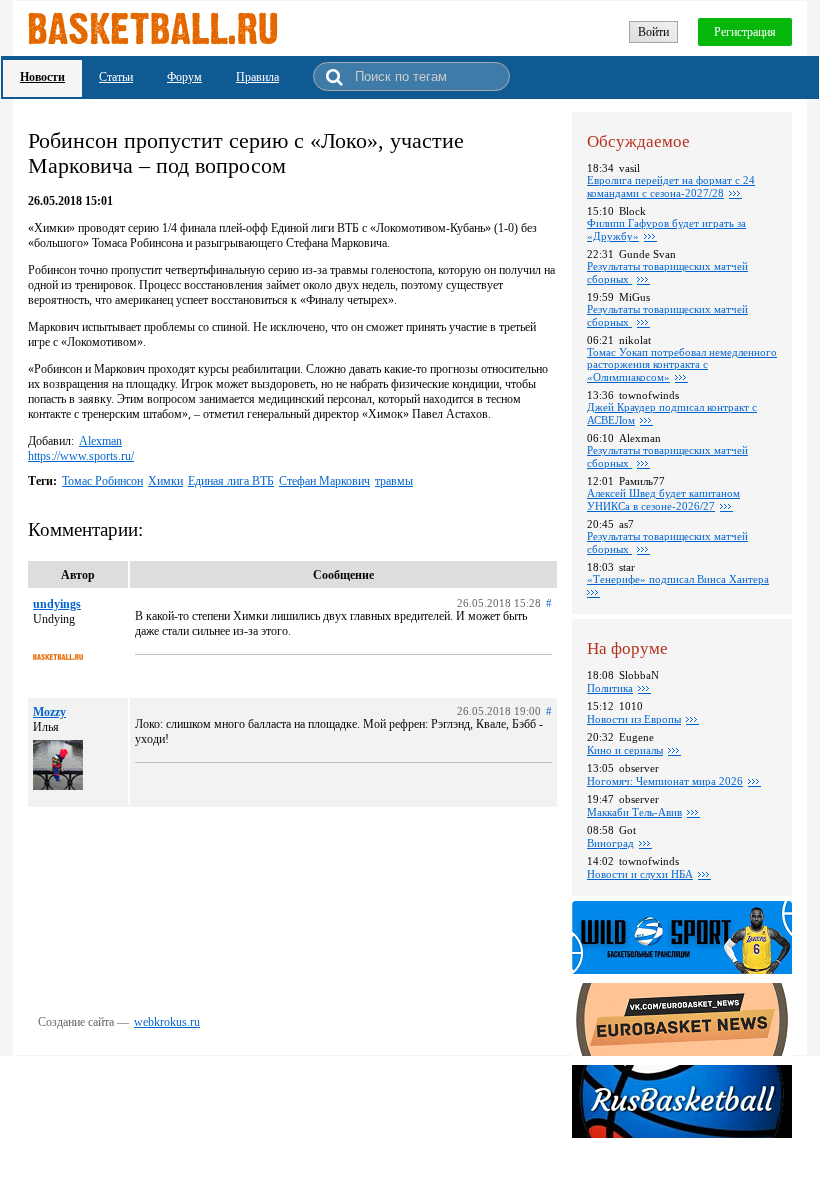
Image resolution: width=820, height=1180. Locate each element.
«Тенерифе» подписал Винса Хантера (678, 579)
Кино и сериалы (625, 750)
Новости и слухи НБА (640, 874)
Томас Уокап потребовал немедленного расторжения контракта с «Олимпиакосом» (682, 364)
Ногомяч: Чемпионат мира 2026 (665, 781)
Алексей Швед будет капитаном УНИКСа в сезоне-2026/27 (663, 499)
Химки (165, 481)
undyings (57, 604)
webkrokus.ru (167, 1022)
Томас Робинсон (102, 481)
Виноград (610, 843)
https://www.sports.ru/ (81, 456)
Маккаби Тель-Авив (634, 812)
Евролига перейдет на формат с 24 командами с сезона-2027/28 (671, 186)
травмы (394, 481)
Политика (610, 688)
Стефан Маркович (324, 481)
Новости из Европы (634, 719)
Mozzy (49, 712)
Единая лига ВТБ (231, 481)
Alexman (100, 441)
